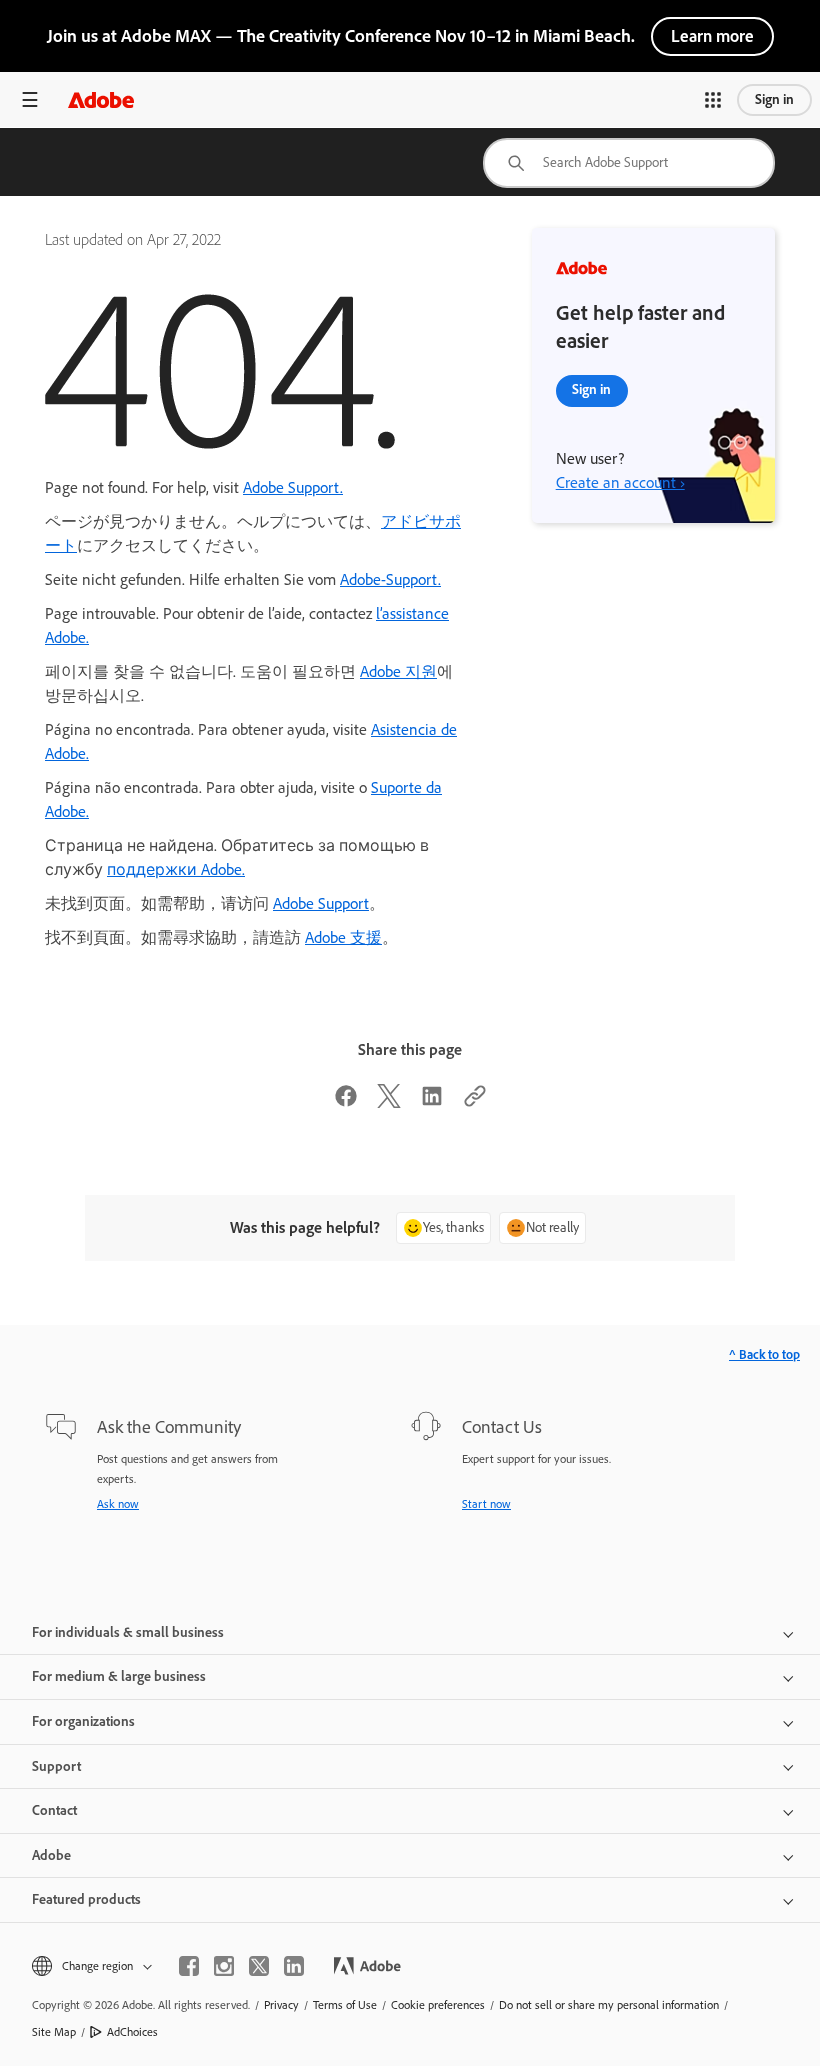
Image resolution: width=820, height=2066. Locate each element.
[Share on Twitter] (389, 1102)
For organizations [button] (83, 1721)
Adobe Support (321, 903)
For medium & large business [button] (119, 1676)
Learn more (712, 36)
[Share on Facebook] (346, 1102)
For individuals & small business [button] (128, 1632)
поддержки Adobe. (176, 869)
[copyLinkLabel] (475, 1102)
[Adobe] (101, 99)
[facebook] (189, 1966)
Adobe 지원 (398, 671)
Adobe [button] (51, 1855)
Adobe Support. (293, 487)
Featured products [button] (86, 1899)
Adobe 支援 (343, 937)
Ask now (118, 1504)
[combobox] (629, 163)
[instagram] (224, 1966)
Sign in (774, 99)
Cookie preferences (438, 2005)
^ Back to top (764, 1354)
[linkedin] (294, 1966)
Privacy (281, 2005)
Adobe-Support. (390, 579)
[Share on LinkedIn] (432, 1102)
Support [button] (56, 1766)
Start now (486, 1504)
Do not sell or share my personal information (609, 2005)
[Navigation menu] (30, 99)
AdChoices (132, 2032)
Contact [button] (54, 1810)
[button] (713, 100)
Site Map (54, 2032)
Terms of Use (345, 2005)
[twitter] (259, 1966)
